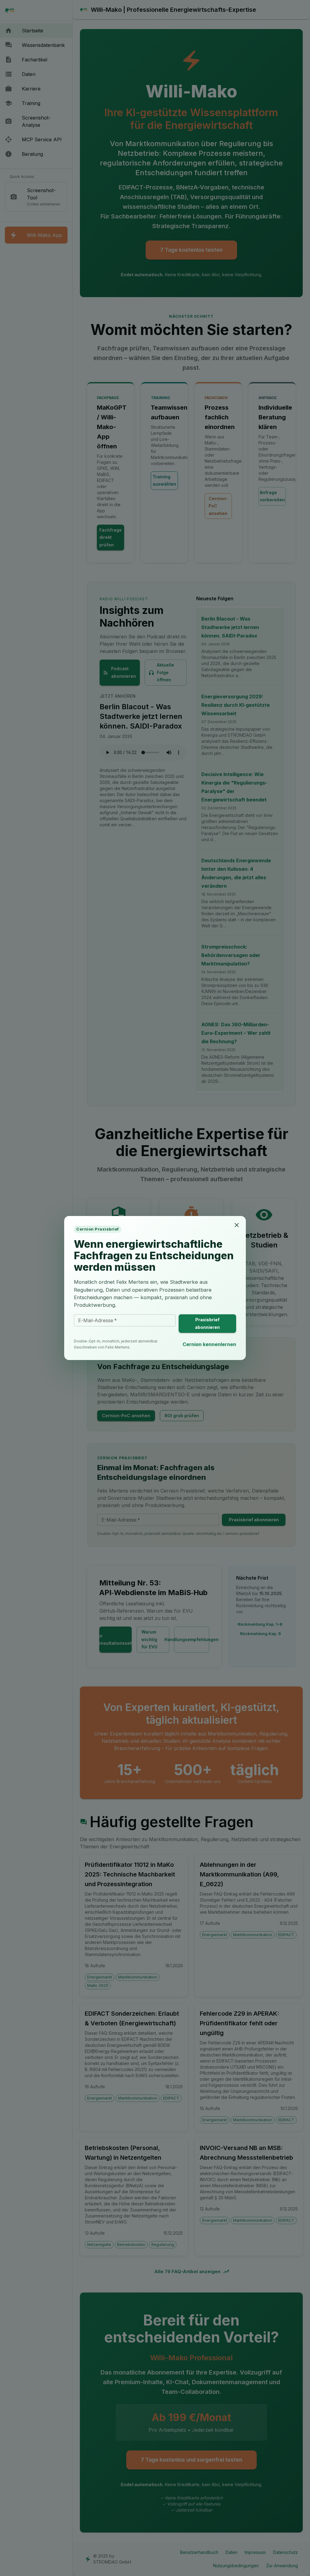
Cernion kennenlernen (209, 1344)
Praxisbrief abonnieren (207, 1323)
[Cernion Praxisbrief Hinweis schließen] (237, 1225)
